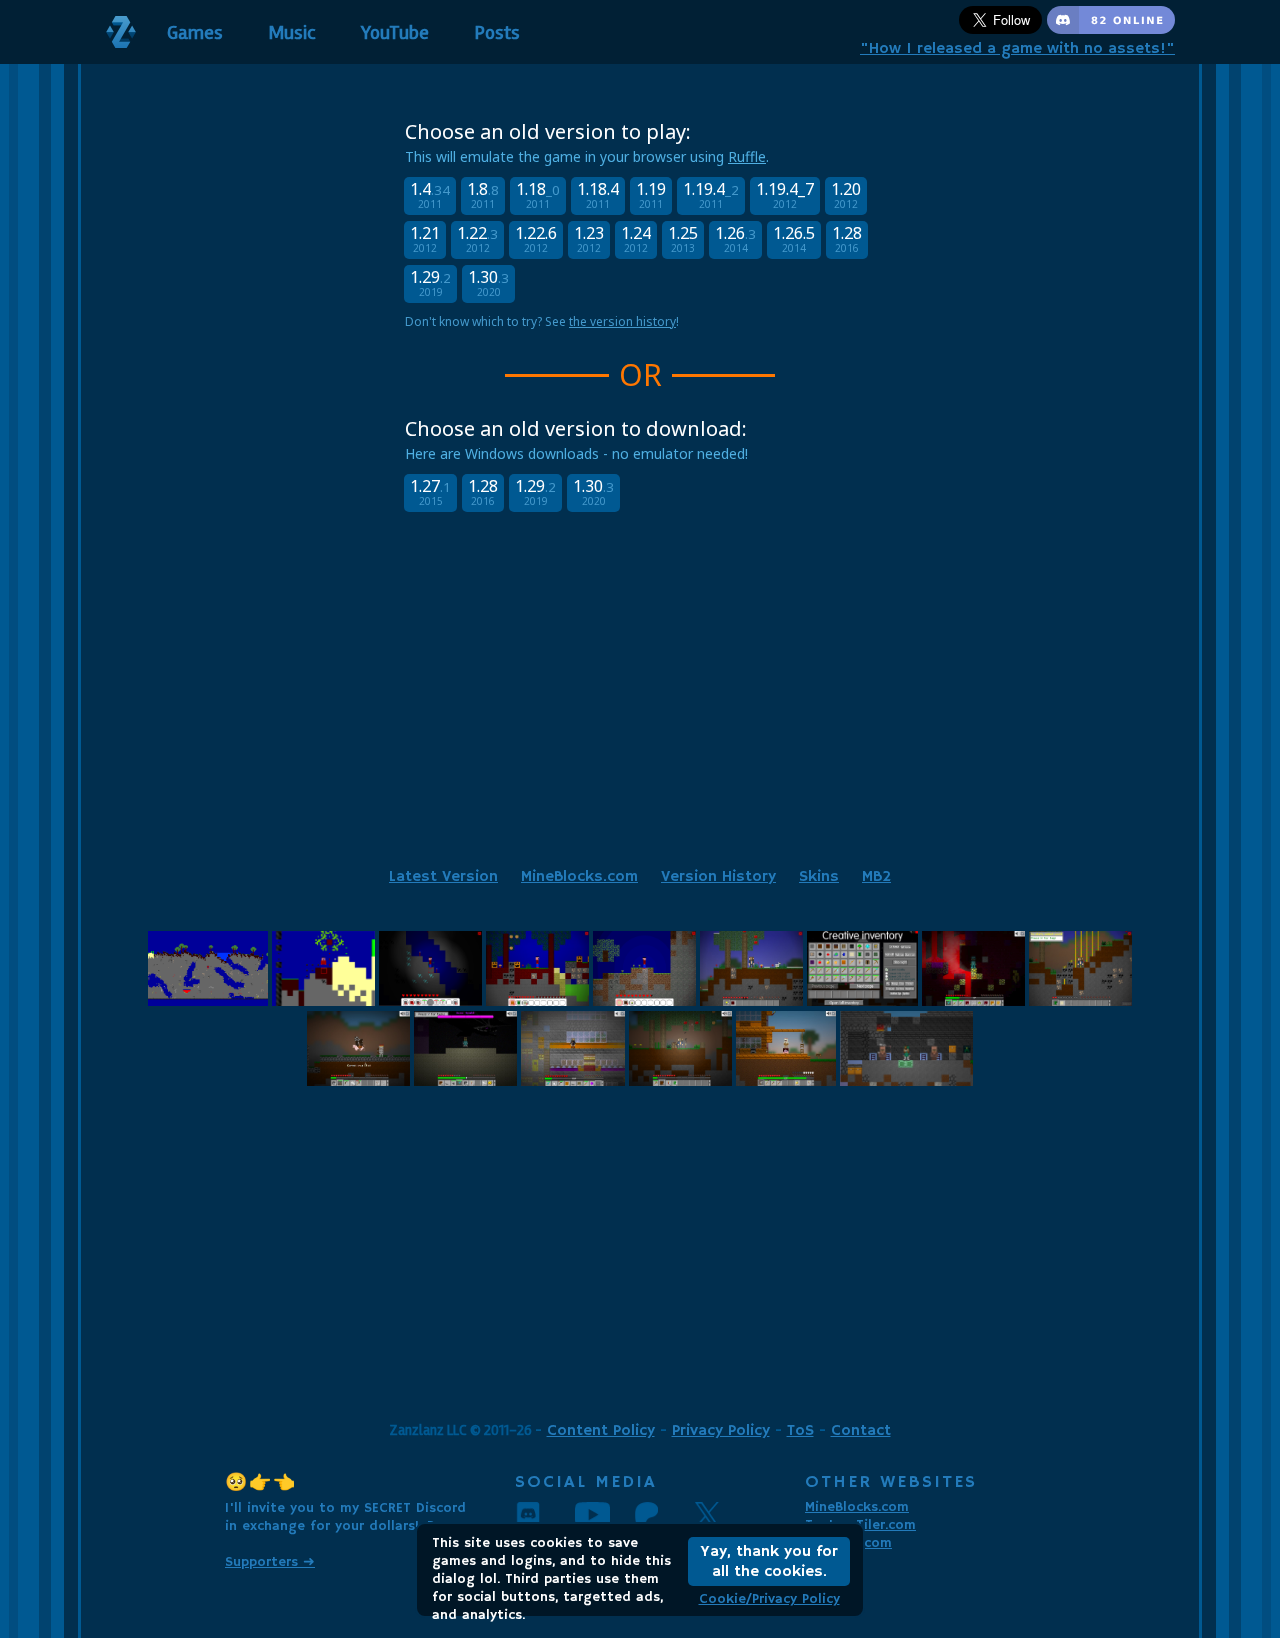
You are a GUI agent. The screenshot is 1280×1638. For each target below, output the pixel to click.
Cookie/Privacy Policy (769, 1599)
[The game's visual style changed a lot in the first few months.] (537, 1000)
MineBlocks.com (579, 877)
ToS (800, 1431)
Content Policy (601, 1431)
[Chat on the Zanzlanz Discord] (545, 1514)
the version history (622, 321)
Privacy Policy (721, 1431)
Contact (861, 1431)
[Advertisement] (640, 712)
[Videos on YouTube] (605, 1514)
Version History (718, 877)
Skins (819, 877)
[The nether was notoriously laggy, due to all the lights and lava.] (973, 1000)
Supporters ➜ (270, 1562)
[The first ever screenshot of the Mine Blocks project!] (208, 1000)
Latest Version (443, 877)
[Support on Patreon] (665, 1514)
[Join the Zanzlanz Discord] (1111, 30)
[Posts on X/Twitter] (725, 1514)
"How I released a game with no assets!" (1017, 49)
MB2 (876, 877)
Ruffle (747, 156)
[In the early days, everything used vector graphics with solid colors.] (430, 1000)
